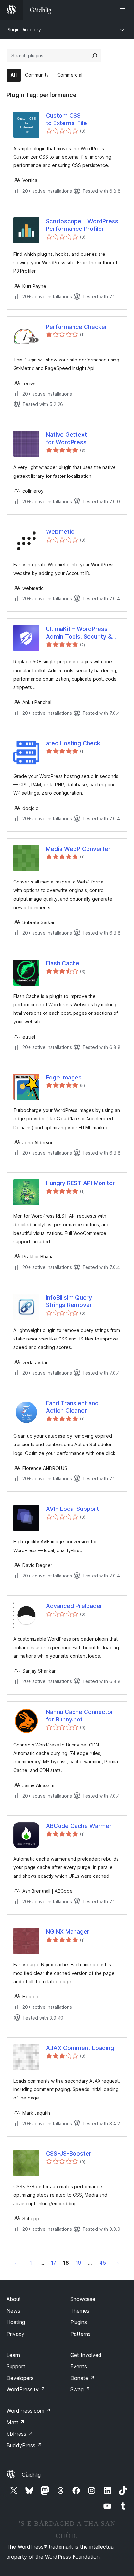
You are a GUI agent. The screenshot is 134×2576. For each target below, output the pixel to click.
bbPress (20, 2434)
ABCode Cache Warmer (79, 1826)
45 (103, 2263)
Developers (20, 2378)
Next (118, 2263)
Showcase (83, 2299)
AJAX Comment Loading (80, 2048)
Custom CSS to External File (66, 119)
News (13, 2311)
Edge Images (64, 1077)
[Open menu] (124, 10)
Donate (82, 2378)
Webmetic (60, 532)
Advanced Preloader (74, 1606)
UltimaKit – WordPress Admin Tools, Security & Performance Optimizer (79, 633)
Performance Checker (77, 327)
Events (79, 2366)
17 (54, 2263)
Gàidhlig (31, 2475)
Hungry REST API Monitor (80, 1183)
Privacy (15, 2334)
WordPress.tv (26, 2389)
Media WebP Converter (78, 849)
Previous (16, 2263)
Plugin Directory (24, 29)
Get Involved (86, 2355)
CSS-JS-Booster (69, 2154)
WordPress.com (29, 2411)
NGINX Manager (68, 1932)
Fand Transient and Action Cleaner (72, 1407)
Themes (80, 2311)
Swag (80, 2389)
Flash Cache (63, 963)
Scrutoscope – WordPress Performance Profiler (82, 225)
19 (79, 2263)
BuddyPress (24, 2445)
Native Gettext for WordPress (66, 438)
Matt (16, 2422)
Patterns (80, 2334)
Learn (13, 2355)
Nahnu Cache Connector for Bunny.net (80, 1716)
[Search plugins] (95, 56)
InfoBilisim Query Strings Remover (69, 1301)
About (14, 2299)
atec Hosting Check (73, 743)
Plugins (79, 2322)
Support (16, 2366)
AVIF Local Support (72, 1509)
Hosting (16, 2322)
